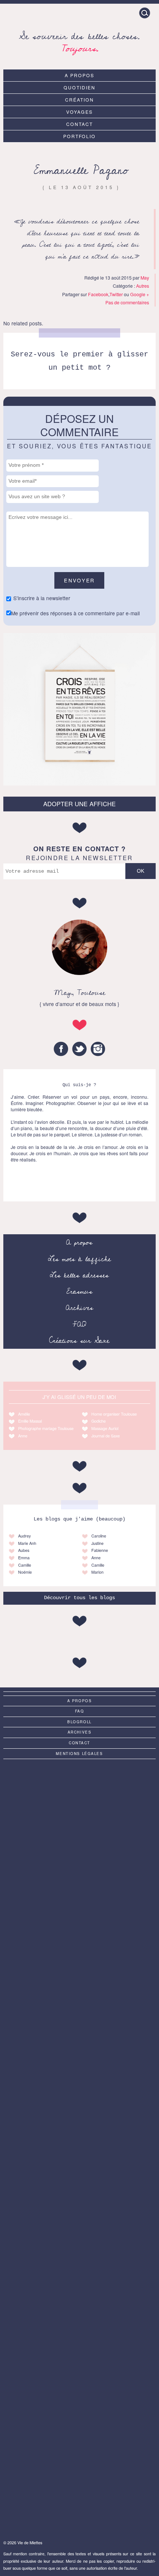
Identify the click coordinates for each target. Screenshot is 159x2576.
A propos (79, 75)
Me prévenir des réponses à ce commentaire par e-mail (75, 613)
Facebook (98, 294)
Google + (140, 294)
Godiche (99, 1421)
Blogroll (79, 1722)
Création (79, 100)
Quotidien (79, 87)
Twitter (116, 294)
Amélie (24, 1414)
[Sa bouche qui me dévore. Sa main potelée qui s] (80, 2402)
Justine (97, 1543)
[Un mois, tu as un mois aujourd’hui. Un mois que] (80, 2062)
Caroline (99, 1536)
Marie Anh (27, 1543)
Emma (24, 1558)
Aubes (24, 1550)
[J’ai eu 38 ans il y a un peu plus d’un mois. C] (80, 1807)
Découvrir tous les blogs (79, 1598)
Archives (79, 1308)
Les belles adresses (79, 1275)
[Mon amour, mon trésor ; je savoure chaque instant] (80, 1892)
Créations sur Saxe (79, 1341)
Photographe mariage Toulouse (46, 1428)
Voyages (79, 112)
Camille (25, 1565)
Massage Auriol (105, 1428)
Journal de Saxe (106, 1436)
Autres (143, 286)
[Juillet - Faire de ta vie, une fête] (80, 1977)
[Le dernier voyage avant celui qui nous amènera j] (80, 2147)
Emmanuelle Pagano (81, 170)
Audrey (24, 1536)
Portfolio (80, 136)
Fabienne (100, 1550)
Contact (79, 124)
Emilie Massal (30, 1421)
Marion (97, 1572)
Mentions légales (79, 1754)
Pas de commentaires (127, 302)
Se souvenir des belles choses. (79, 41)
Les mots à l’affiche (79, 1259)
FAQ (79, 1324)
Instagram (98, 1049)
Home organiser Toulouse (114, 1414)
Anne (23, 1436)
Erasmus (79, 1292)
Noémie (25, 1572)
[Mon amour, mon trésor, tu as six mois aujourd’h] (80, 2317)
